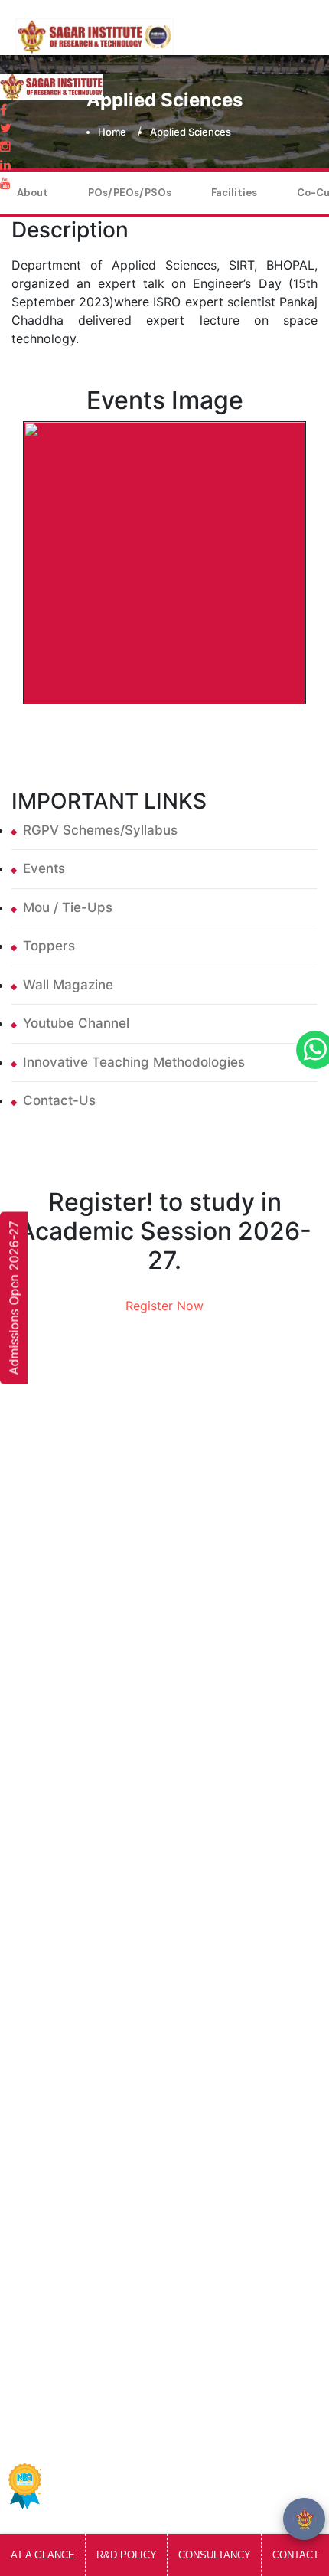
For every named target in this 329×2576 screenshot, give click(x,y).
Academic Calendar (95, 1990)
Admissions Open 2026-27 (14, 1298)
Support (263, 2462)
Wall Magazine (68, 985)
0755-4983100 (85, 2270)
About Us (64, 1554)
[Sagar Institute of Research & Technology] (94, 28)
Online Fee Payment (96, 1523)
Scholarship (70, 1803)
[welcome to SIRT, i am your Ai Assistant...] (304, 2519)
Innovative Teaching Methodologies (134, 1062)
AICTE (53, 1741)
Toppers (49, 946)
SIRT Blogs (67, 1646)
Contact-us (59, 1100)
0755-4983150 (85, 2239)
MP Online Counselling (103, 1864)
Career (55, 2113)
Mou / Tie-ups (68, 907)
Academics (68, 1584)
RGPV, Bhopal (77, 1894)
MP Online (66, 1833)
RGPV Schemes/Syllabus (100, 830)
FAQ (47, 2082)
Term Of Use (186, 2462)
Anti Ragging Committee (109, 1615)
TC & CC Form (77, 2051)
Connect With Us (86, 1492)
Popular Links (156, 2357)
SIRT (77, 2423)
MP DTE (59, 1772)
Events (44, 868)
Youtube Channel (76, 1023)
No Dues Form (78, 2021)
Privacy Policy (91, 2462)
